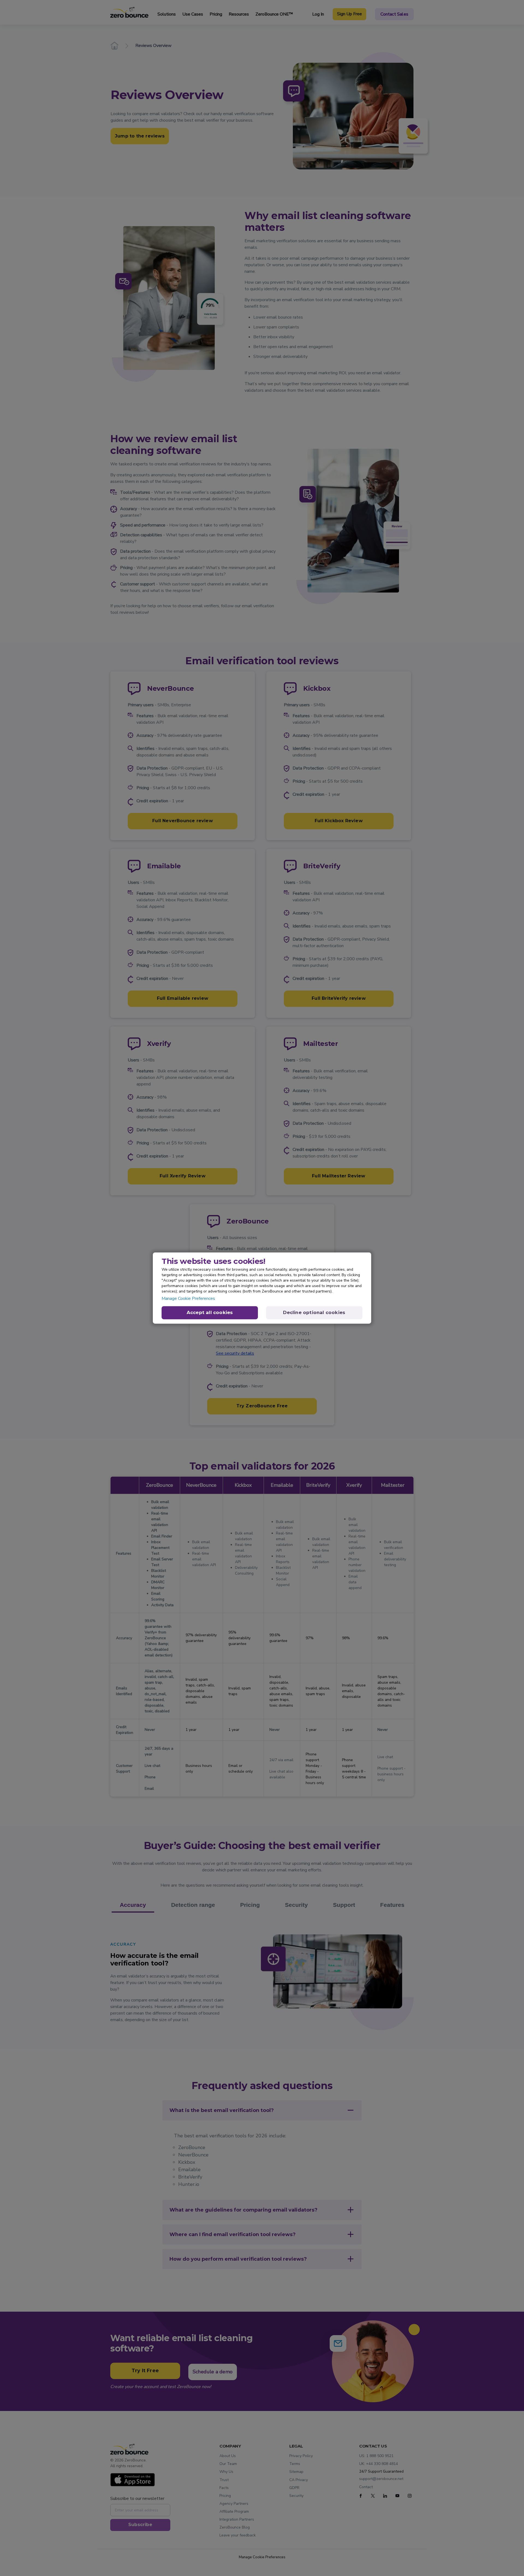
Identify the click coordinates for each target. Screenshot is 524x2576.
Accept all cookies (210, 1313)
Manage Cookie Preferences (188, 1299)
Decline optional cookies (314, 1313)
